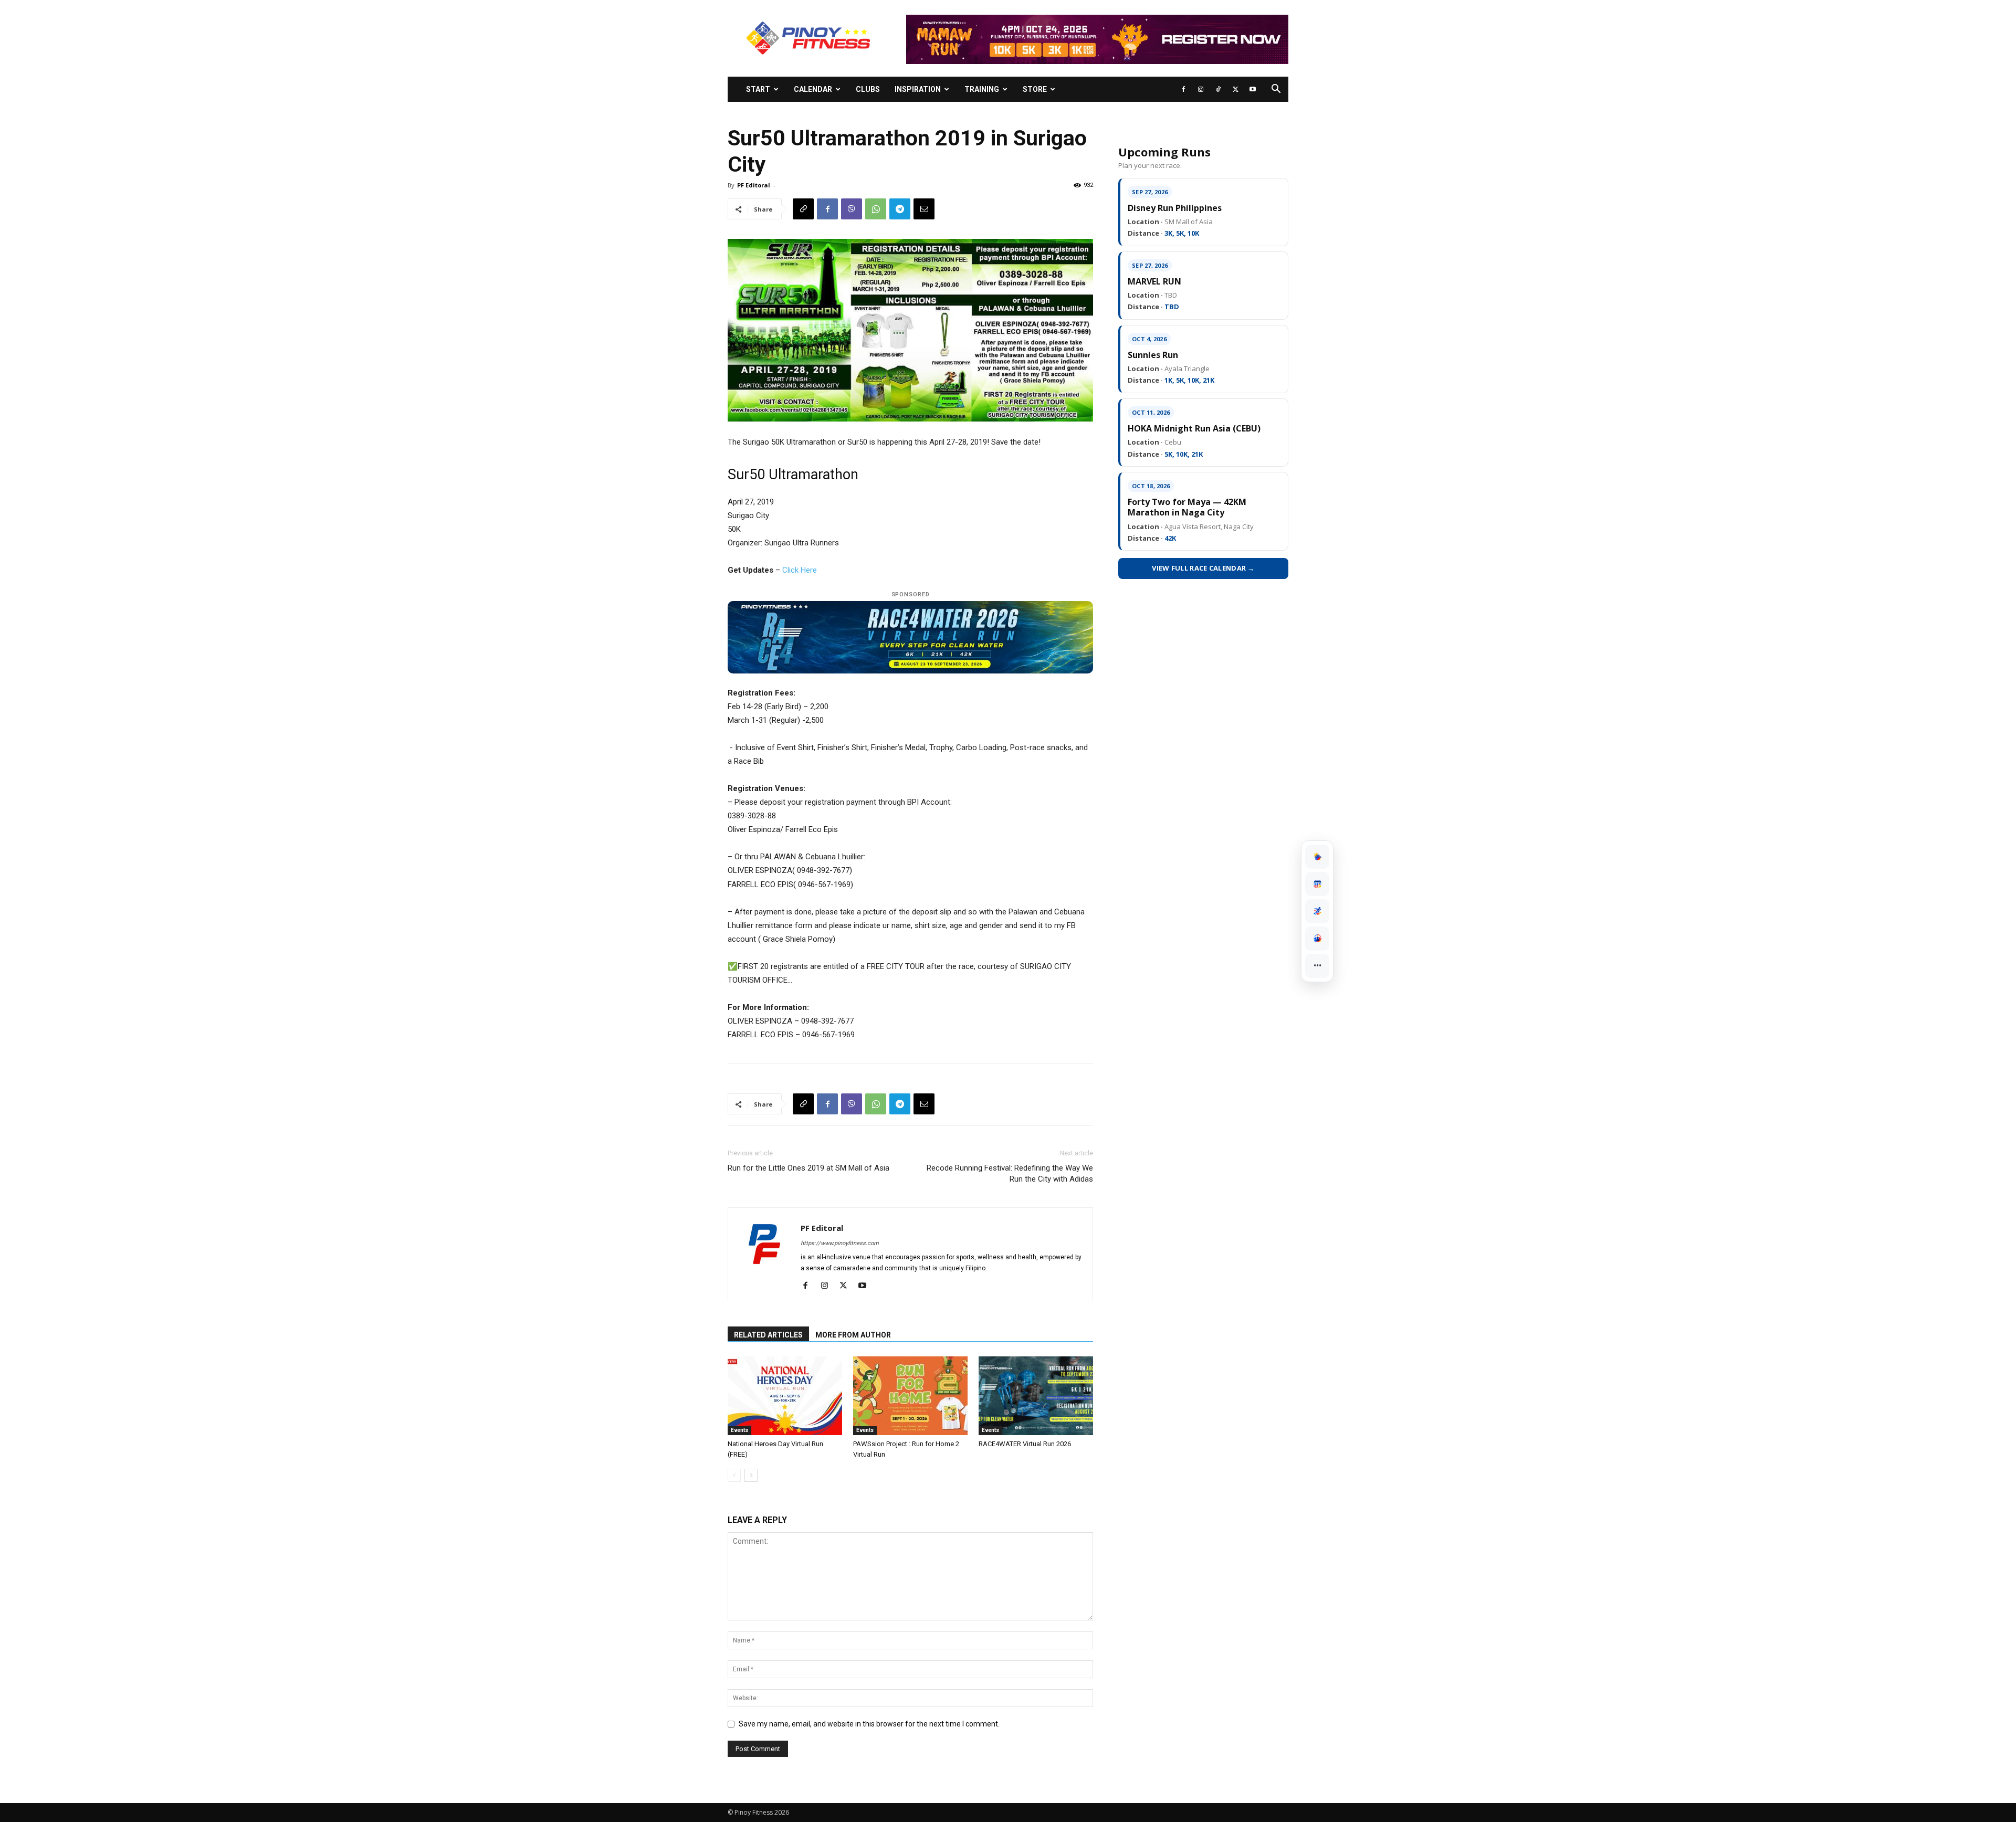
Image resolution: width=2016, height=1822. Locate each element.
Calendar (813, 89)
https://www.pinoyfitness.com (840, 1243)
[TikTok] (1218, 89)
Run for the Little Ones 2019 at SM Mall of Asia (808, 1168)
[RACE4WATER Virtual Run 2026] (1036, 1396)
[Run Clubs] (1317, 939)
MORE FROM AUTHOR (853, 1335)
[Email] (924, 209)
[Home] (1317, 857)
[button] (1276, 90)
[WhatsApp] (876, 209)
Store (1035, 89)
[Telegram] (900, 209)
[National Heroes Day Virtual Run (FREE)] (785, 1396)
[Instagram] (1201, 89)
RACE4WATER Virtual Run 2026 (1025, 1444)
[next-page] (751, 1475)
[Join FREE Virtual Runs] (1317, 911)
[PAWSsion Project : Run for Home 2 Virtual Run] (910, 1396)
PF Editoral (754, 185)
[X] (1235, 89)
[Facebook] (1183, 89)
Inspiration (918, 89)
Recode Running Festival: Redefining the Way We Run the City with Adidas (1010, 1173)
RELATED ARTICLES (768, 1335)
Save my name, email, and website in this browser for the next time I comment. (869, 1724)
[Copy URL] (803, 209)
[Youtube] (1253, 89)
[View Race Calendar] (1317, 884)
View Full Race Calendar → (1203, 568)
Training (982, 89)
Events (739, 1430)
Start (758, 89)
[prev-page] (734, 1475)
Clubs (868, 89)
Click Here (800, 570)
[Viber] (852, 209)
